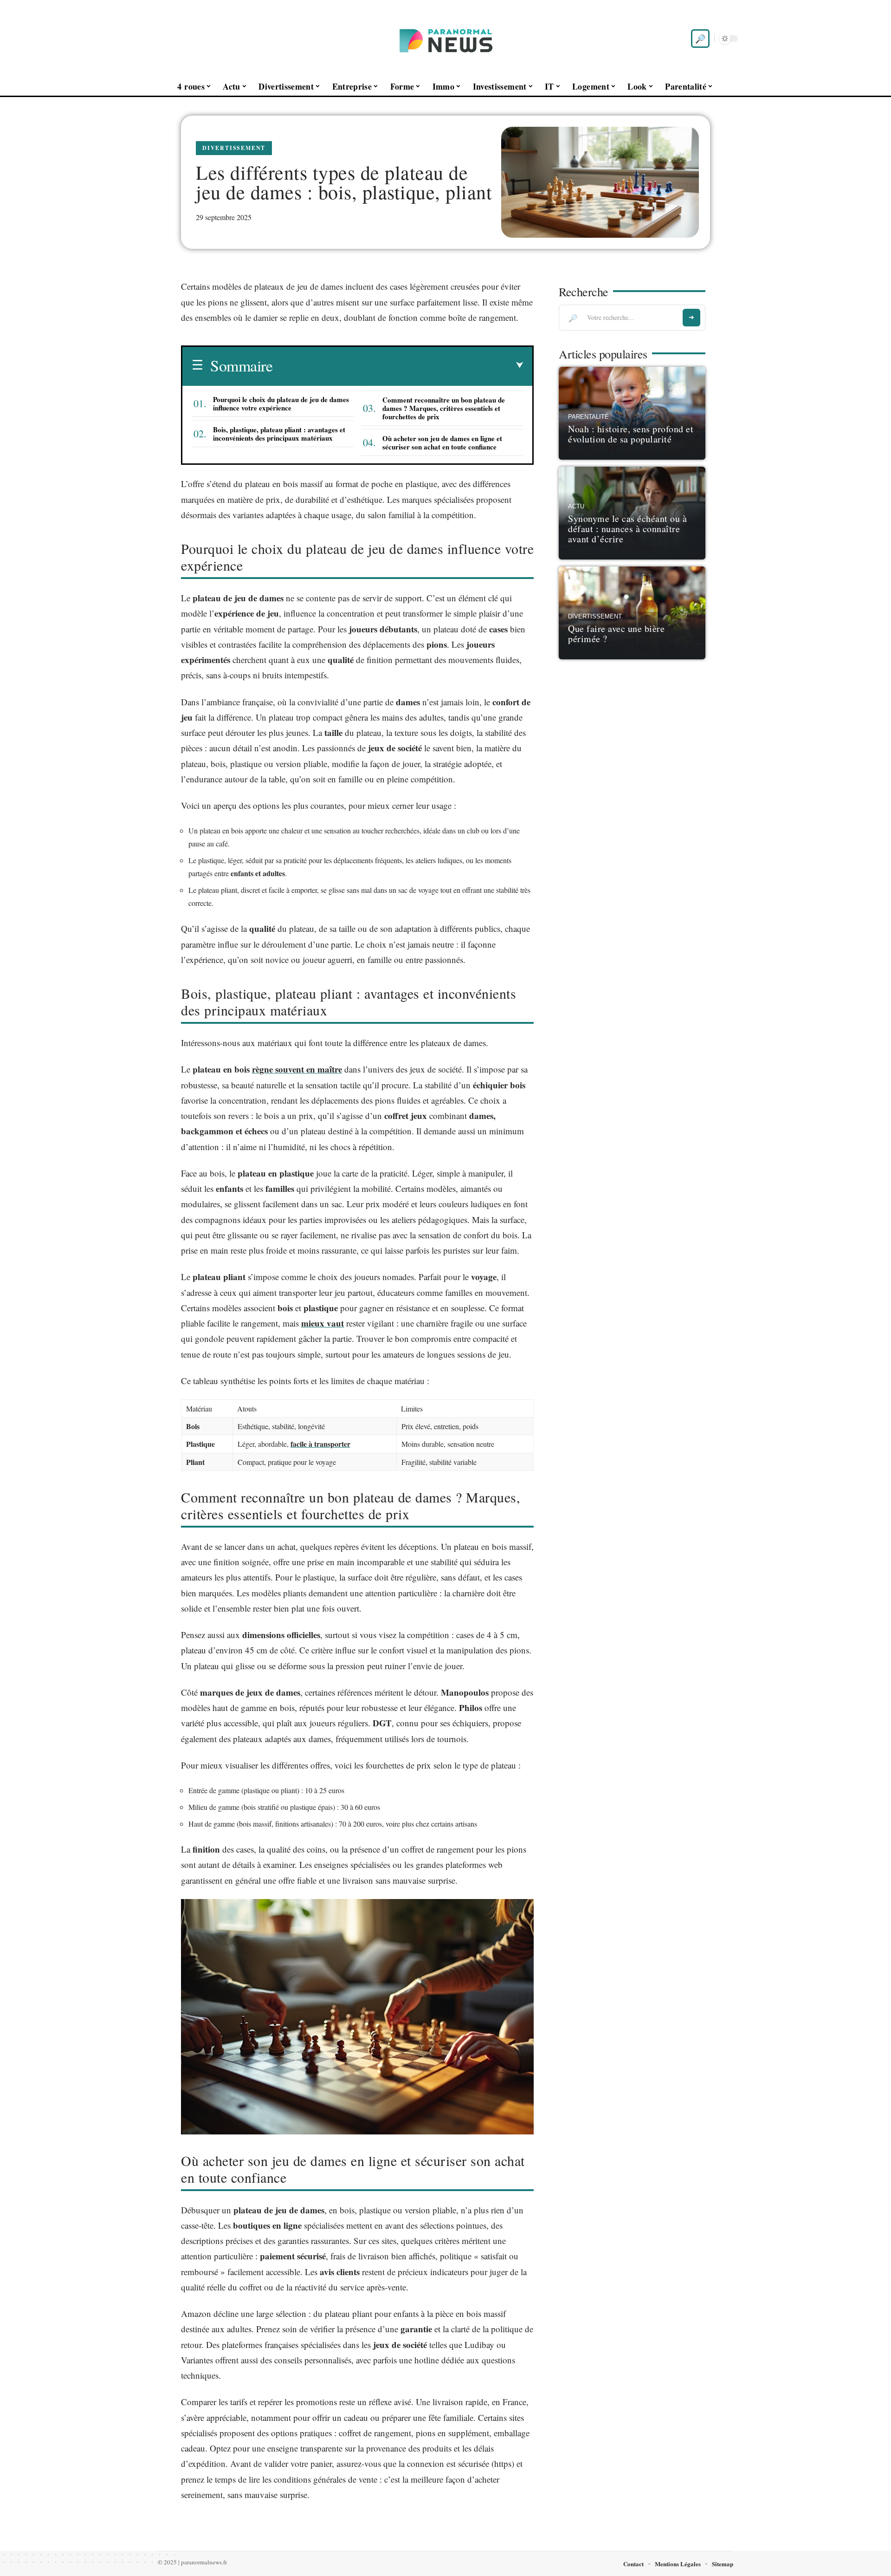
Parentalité (588, 417)
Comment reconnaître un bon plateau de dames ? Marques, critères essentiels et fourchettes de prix (444, 408)
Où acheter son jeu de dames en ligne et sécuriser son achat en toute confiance (442, 442)
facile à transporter (320, 1444)
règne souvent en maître (297, 1069)
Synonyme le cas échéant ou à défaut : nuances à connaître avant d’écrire (627, 529)
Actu (576, 507)
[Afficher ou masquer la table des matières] (398, 365)
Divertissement (234, 148)
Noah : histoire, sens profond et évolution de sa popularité (631, 434)
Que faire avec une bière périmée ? (616, 634)
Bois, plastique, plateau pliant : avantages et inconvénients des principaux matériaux (279, 434)
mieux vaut (323, 1323)
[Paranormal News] (445, 39)
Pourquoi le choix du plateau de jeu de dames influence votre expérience (281, 403)
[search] (700, 39)
